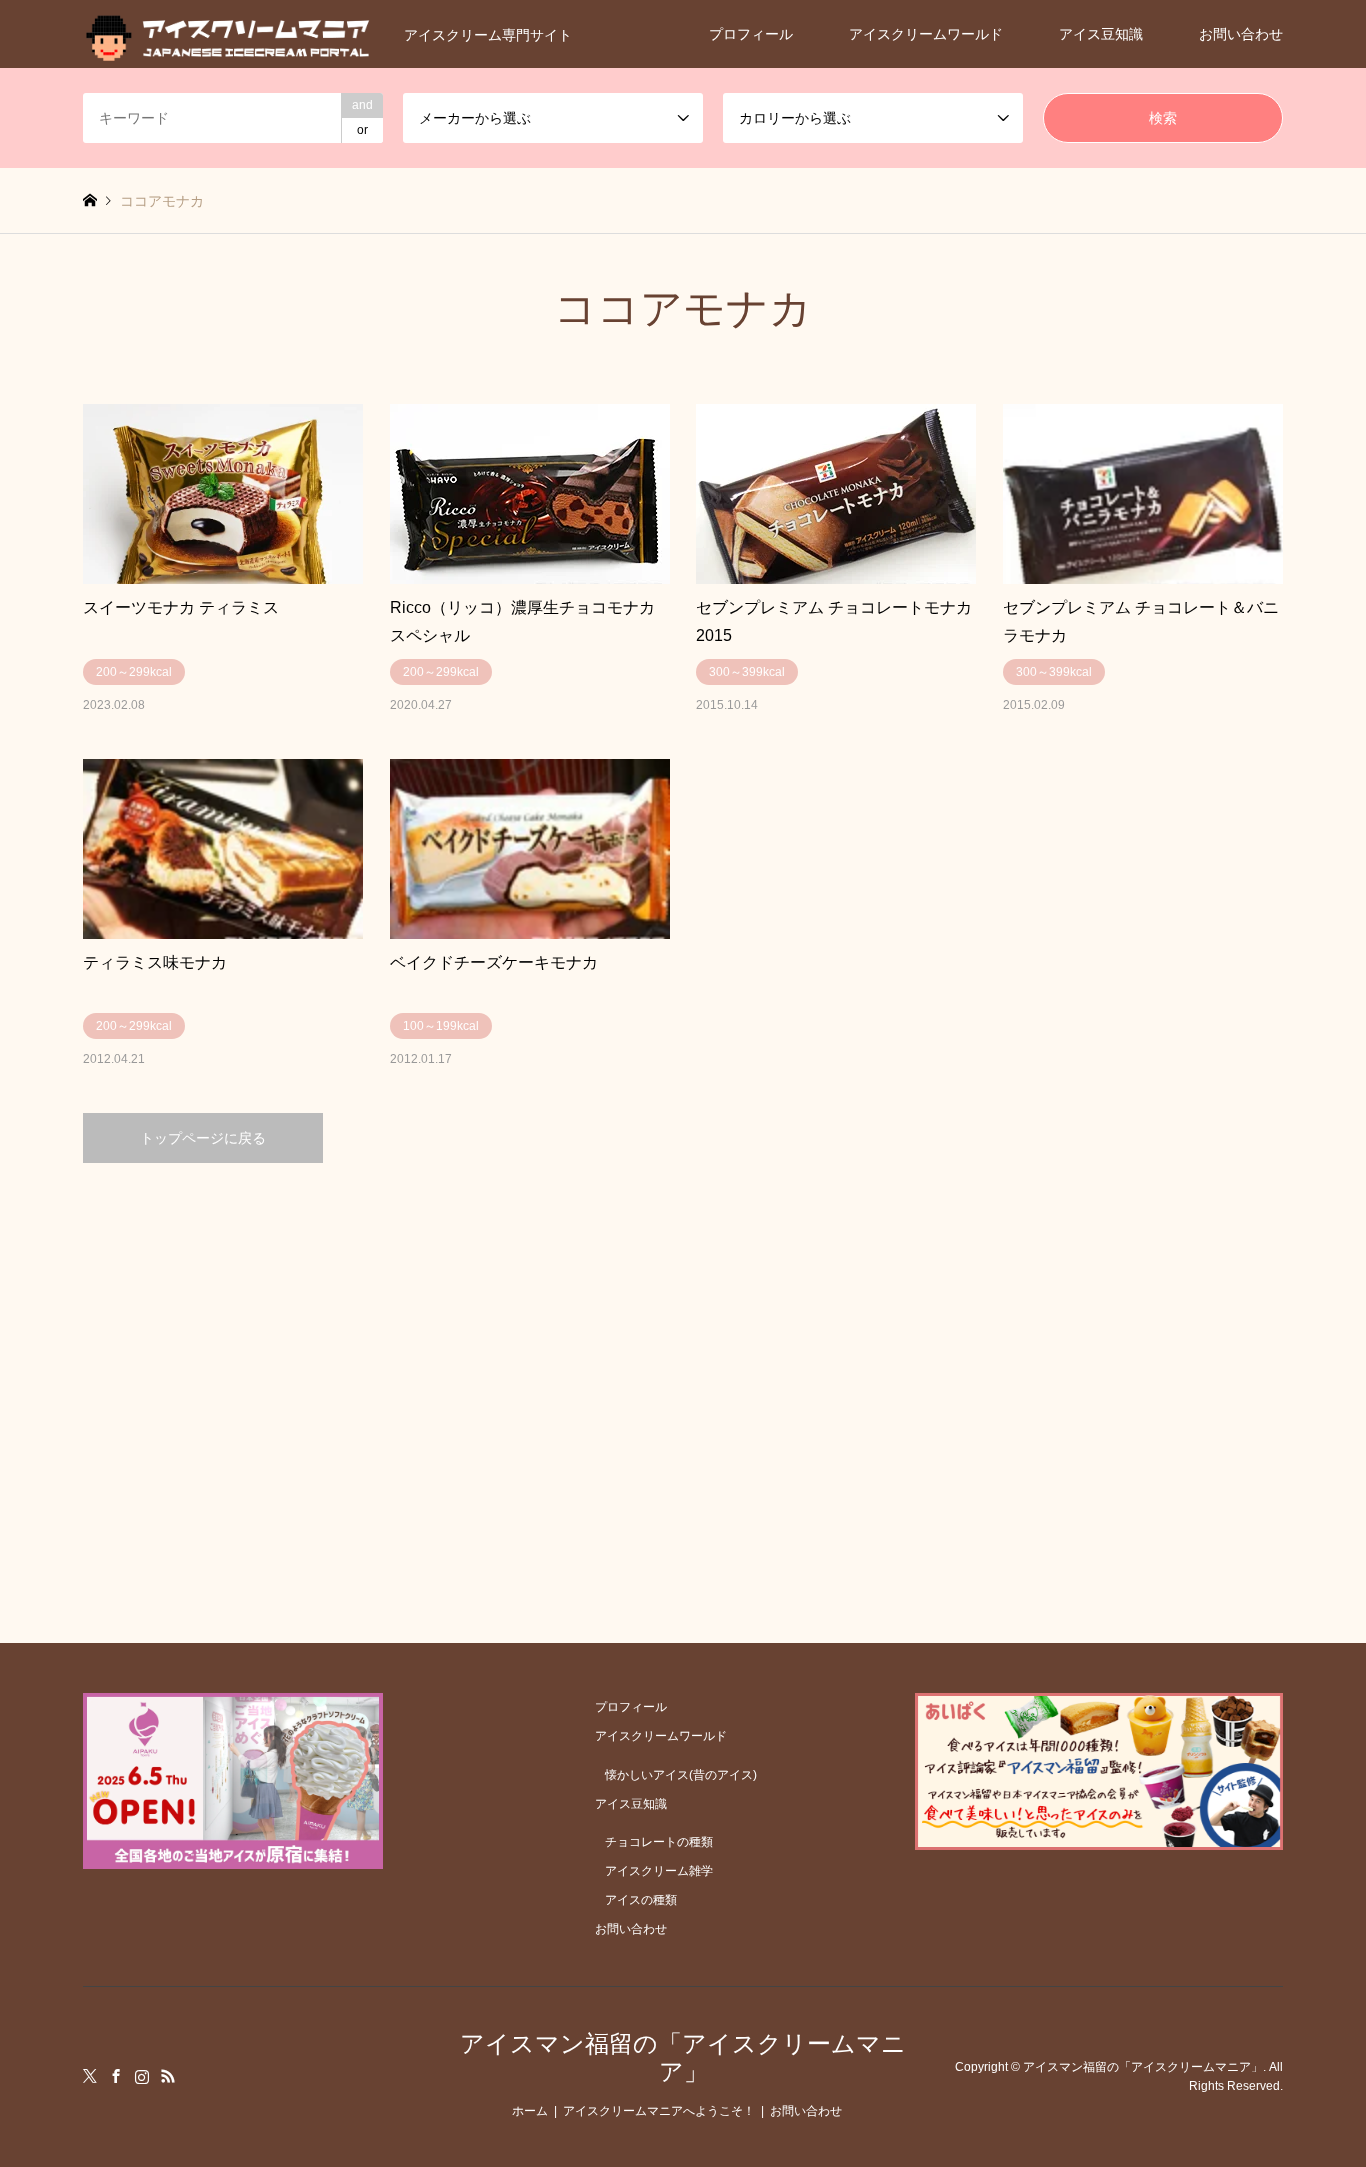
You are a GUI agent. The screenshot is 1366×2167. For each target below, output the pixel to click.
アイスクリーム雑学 (659, 1871)
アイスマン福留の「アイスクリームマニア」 (683, 2058)
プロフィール (751, 34)
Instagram (142, 2076)
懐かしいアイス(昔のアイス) (681, 1775)
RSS (168, 2076)
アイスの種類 (641, 1900)
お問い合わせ (1241, 34)
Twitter (90, 2076)
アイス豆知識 (1101, 34)
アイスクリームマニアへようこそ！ (659, 2111)
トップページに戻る (203, 1138)
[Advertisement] (683, 1353)
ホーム (530, 2111)
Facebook (116, 2076)
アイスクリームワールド (926, 34)
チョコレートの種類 (659, 1842)
